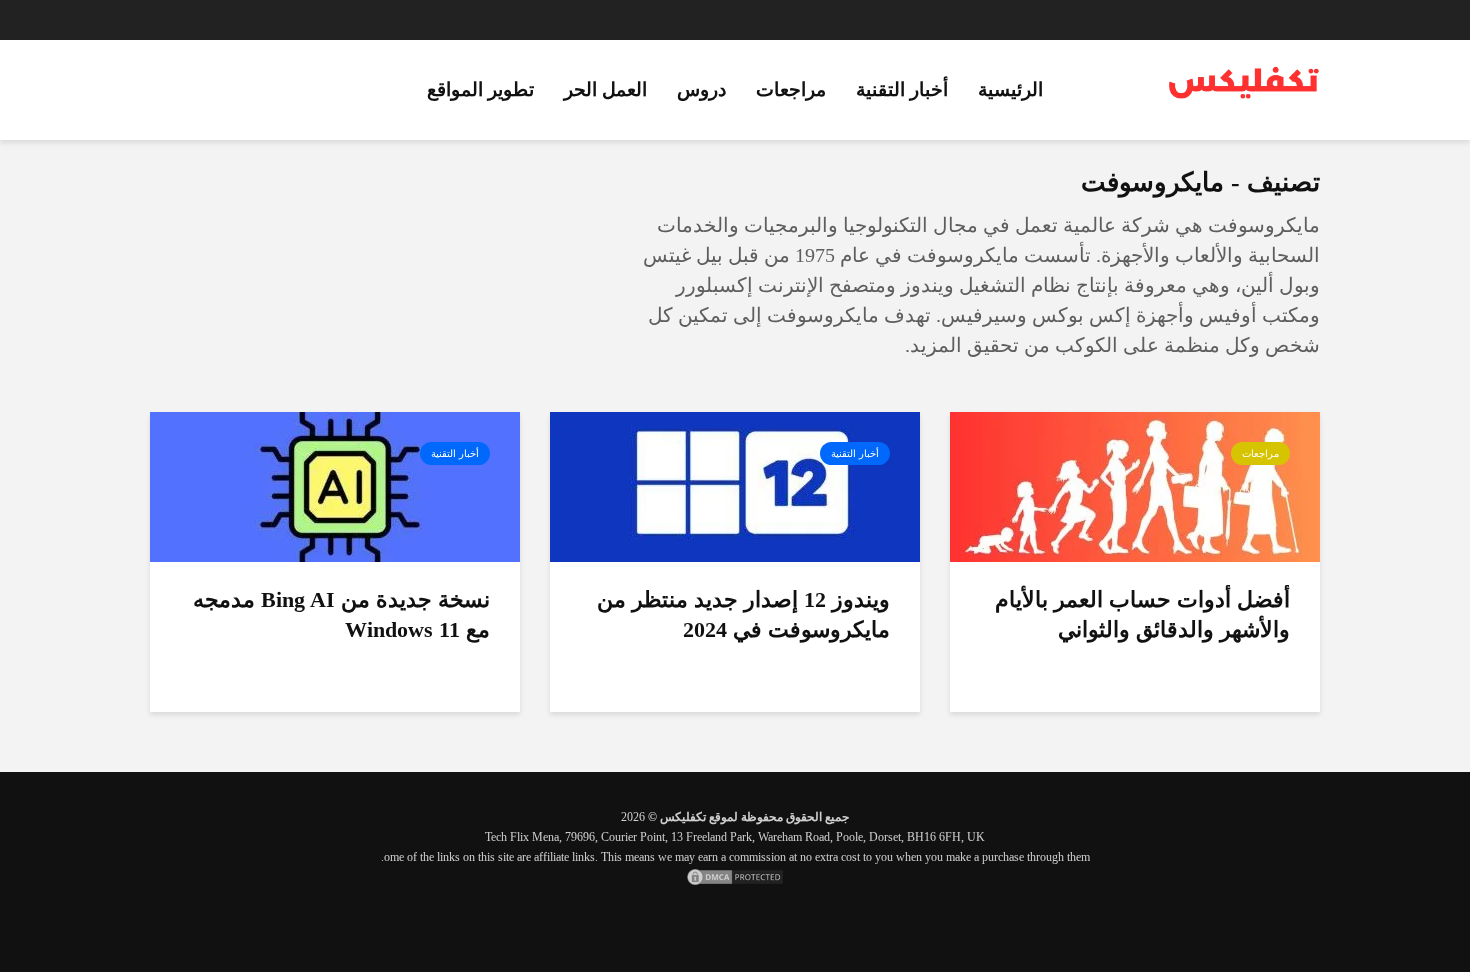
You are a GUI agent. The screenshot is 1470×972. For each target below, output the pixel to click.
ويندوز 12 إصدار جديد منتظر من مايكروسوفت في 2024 (743, 614)
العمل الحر (605, 89)
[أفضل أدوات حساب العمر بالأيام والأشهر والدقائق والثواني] (1135, 485)
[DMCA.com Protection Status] (735, 877)
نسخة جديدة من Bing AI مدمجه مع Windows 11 (341, 614)
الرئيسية (1010, 89)
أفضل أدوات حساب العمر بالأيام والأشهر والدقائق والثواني (1142, 614)
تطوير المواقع (480, 89)
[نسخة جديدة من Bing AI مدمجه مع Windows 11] (335, 485)
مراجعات (791, 89)
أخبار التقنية (902, 89)
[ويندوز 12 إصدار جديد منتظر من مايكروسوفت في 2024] (735, 485)
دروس (701, 89)
